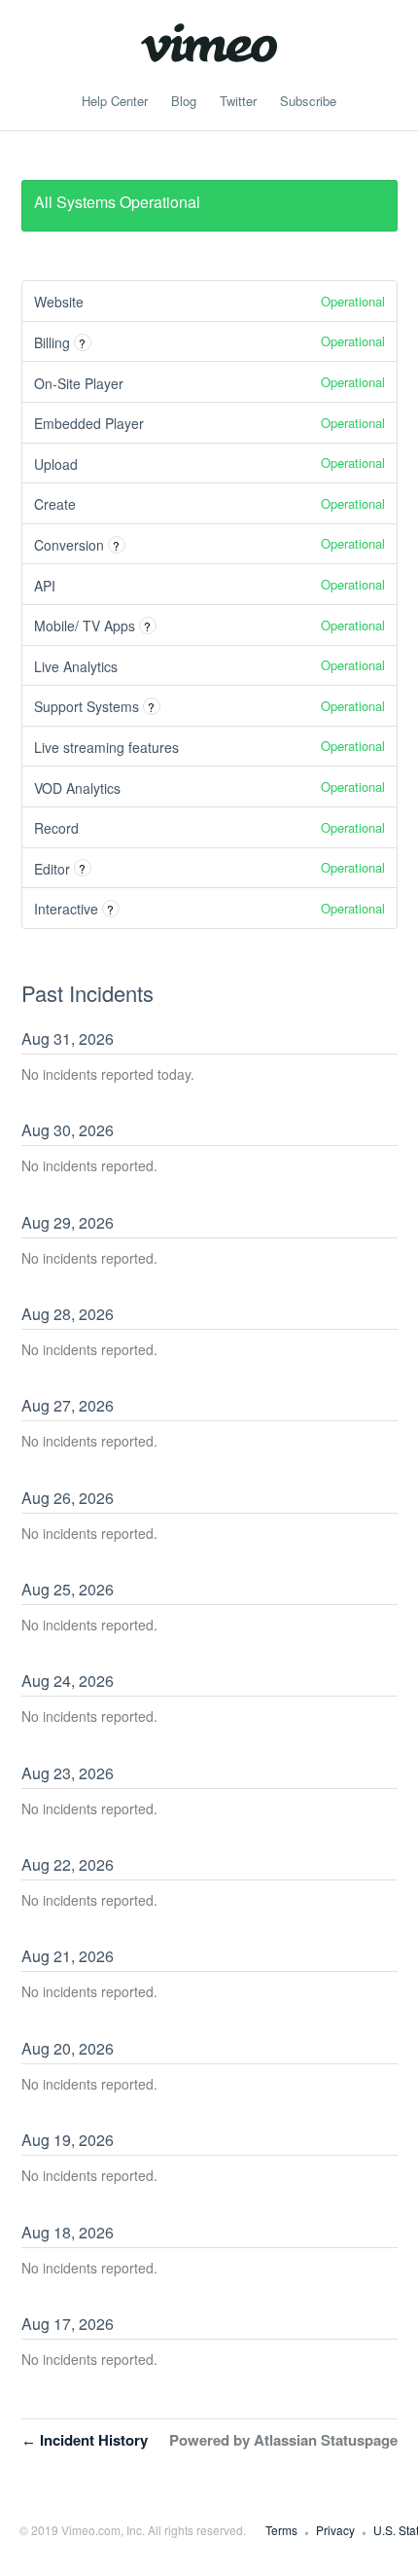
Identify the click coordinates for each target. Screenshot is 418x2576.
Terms (281, 2530)
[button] (308, 101)
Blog (184, 101)
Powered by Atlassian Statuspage (283, 2440)
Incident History (85, 2440)
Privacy (335, 2530)
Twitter (238, 101)
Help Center (115, 101)
